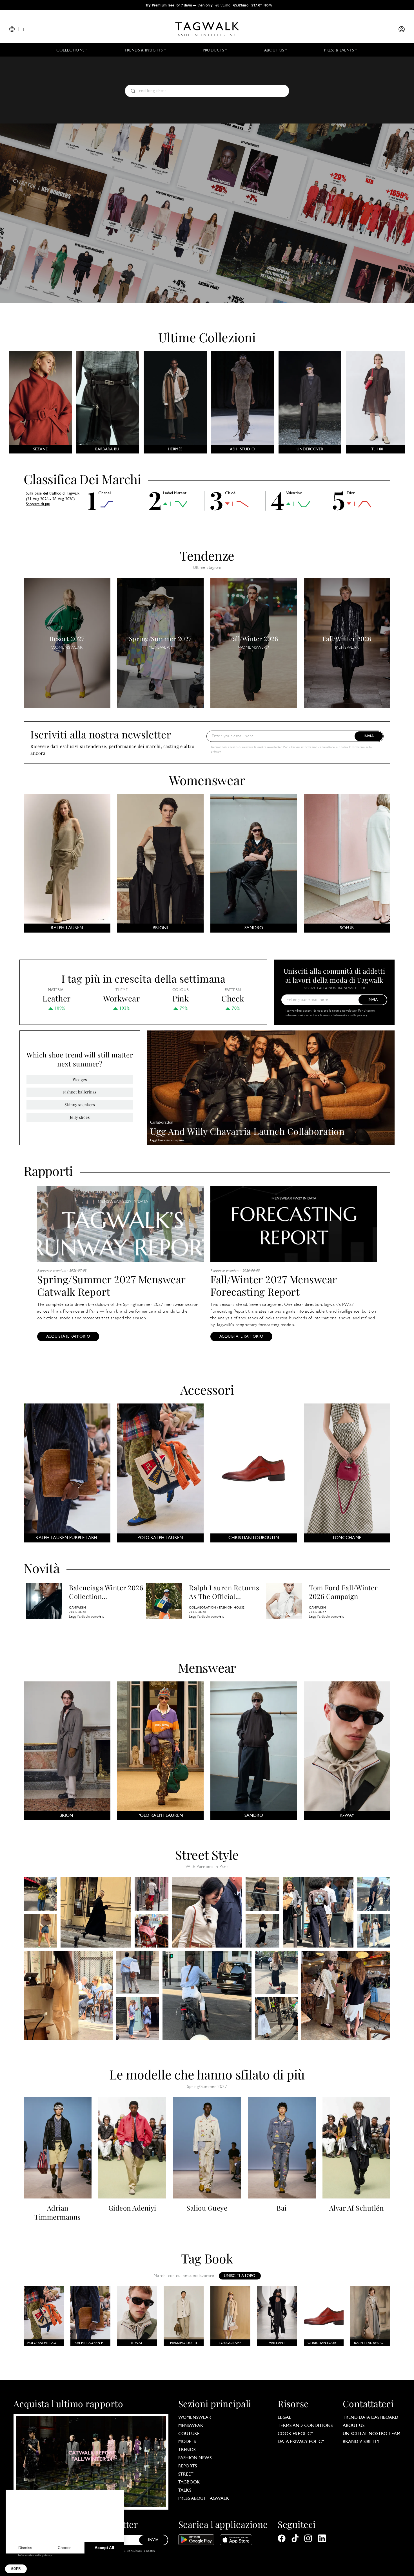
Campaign (77, 1608)
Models (187, 2442)
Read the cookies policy (31, 2529)
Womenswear (207, 780)
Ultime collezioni (207, 337)
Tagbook (189, 2482)
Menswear (207, 1667)
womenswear (195, 2418)
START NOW (262, 5)
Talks (185, 2490)
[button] (16, 2569)
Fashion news (195, 2458)
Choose (65, 2548)
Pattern (233, 990)
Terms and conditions (305, 2426)
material (57, 990)
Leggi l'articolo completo (167, 1141)
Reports (188, 2466)
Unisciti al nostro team (372, 2434)
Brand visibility (361, 2442)
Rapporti (48, 1171)
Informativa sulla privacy (350, 1015)
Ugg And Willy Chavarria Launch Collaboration (247, 1131)
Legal (284, 2418)
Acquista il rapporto (68, 1337)
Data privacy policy (301, 2442)
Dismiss (25, 2548)
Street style (207, 1854)
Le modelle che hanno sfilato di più (207, 2074)
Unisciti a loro (240, 2276)
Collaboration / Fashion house (217, 1608)
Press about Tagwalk (204, 2499)
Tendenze (207, 555)
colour (181, 990)
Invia (369, 736)
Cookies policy (296, 2434)
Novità (42, 1567)
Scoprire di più (38, 504)
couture (189, 2434)
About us (354, 2426)
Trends (187, 2450)
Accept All (104, 2548)
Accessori (207, 1389)
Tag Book (207, 2258)
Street (186, 2474)
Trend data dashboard (371, 2418)
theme (122, 990)
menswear (191, 2426)
